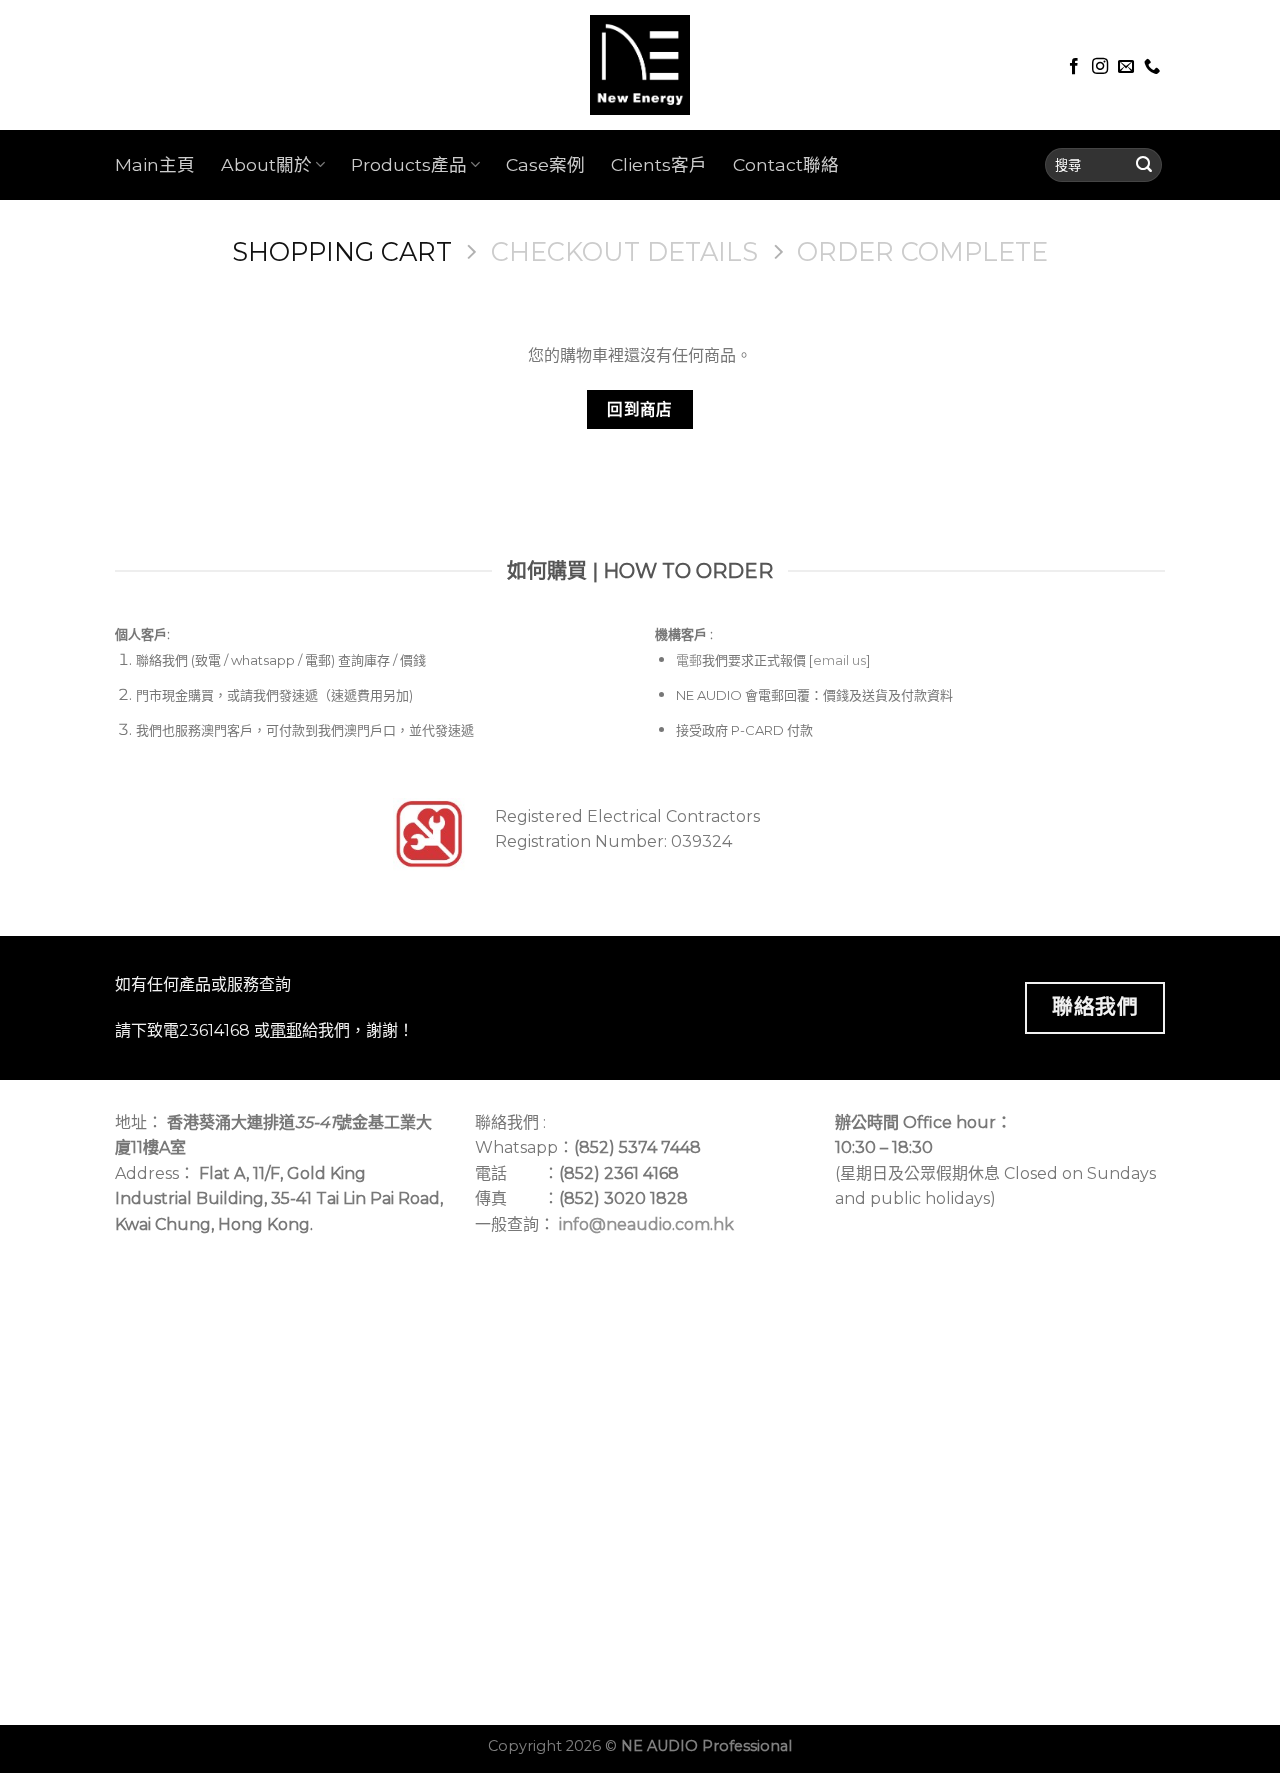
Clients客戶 (659, 164)
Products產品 (409, 164)
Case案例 (545, 164)
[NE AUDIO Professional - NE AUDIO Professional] (640, 65)
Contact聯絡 (786, 164)
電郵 (689, 660)
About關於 (266, 164)
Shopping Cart (342, 251)
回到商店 (640, 409)
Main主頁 (155, 164)
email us (839, 660)
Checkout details (624, 251)
